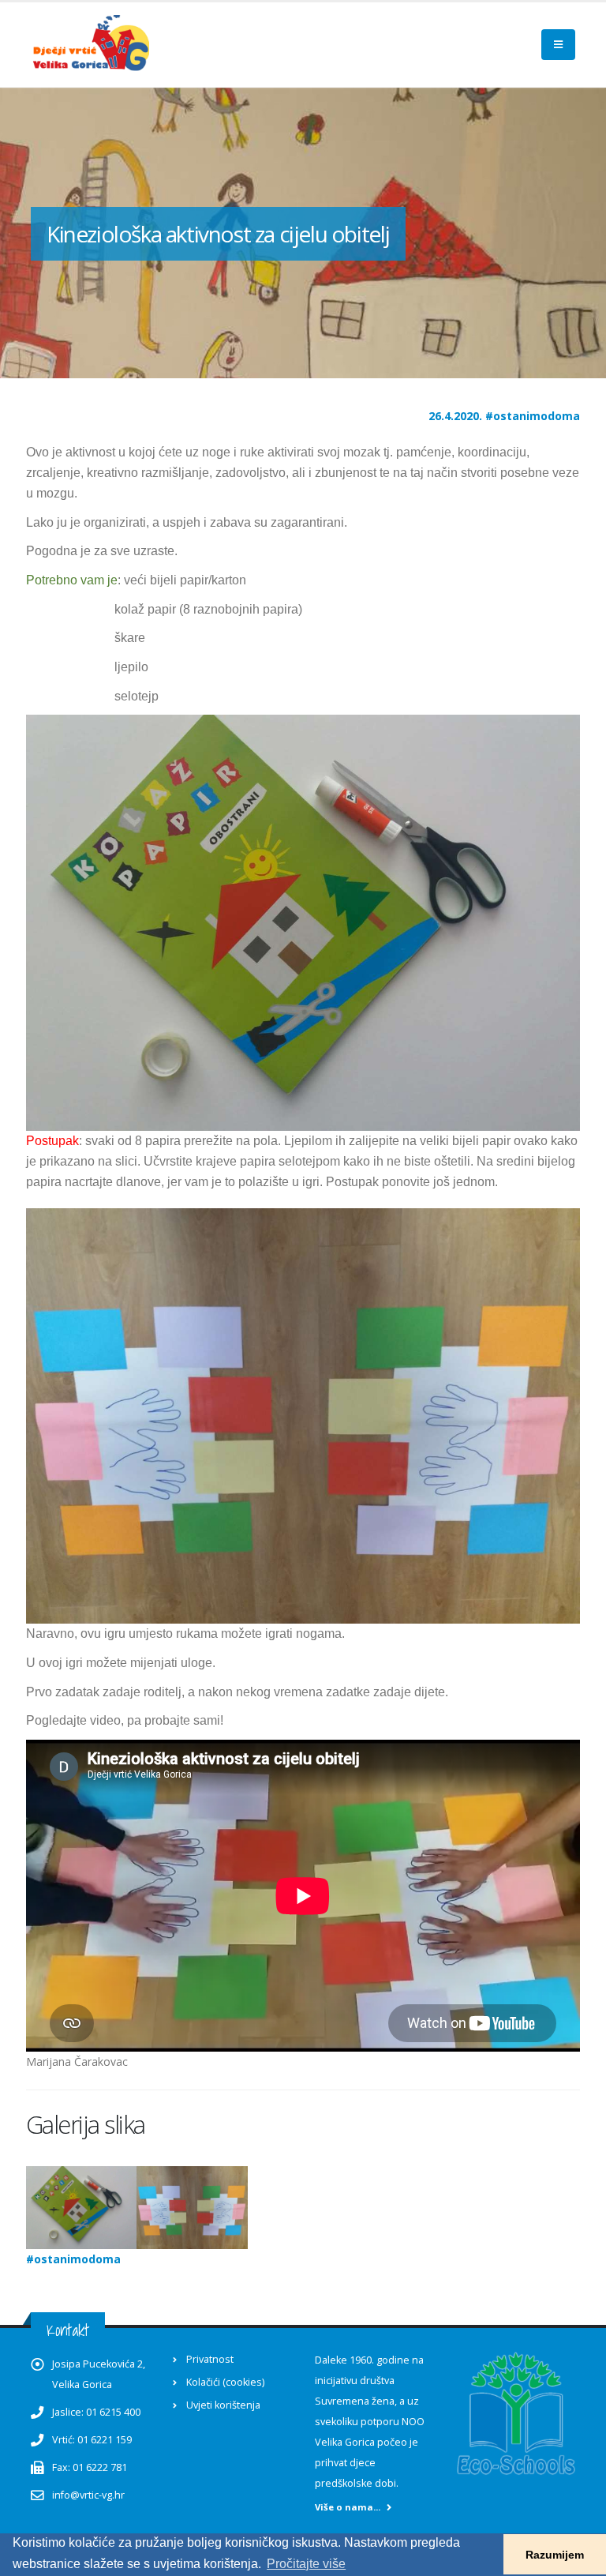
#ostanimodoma (533, 416)
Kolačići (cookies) (225, 2382)
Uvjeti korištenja (223, 2405)
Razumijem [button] (555, 2555)
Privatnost (210, 2359)
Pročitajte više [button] (306, 2564)
